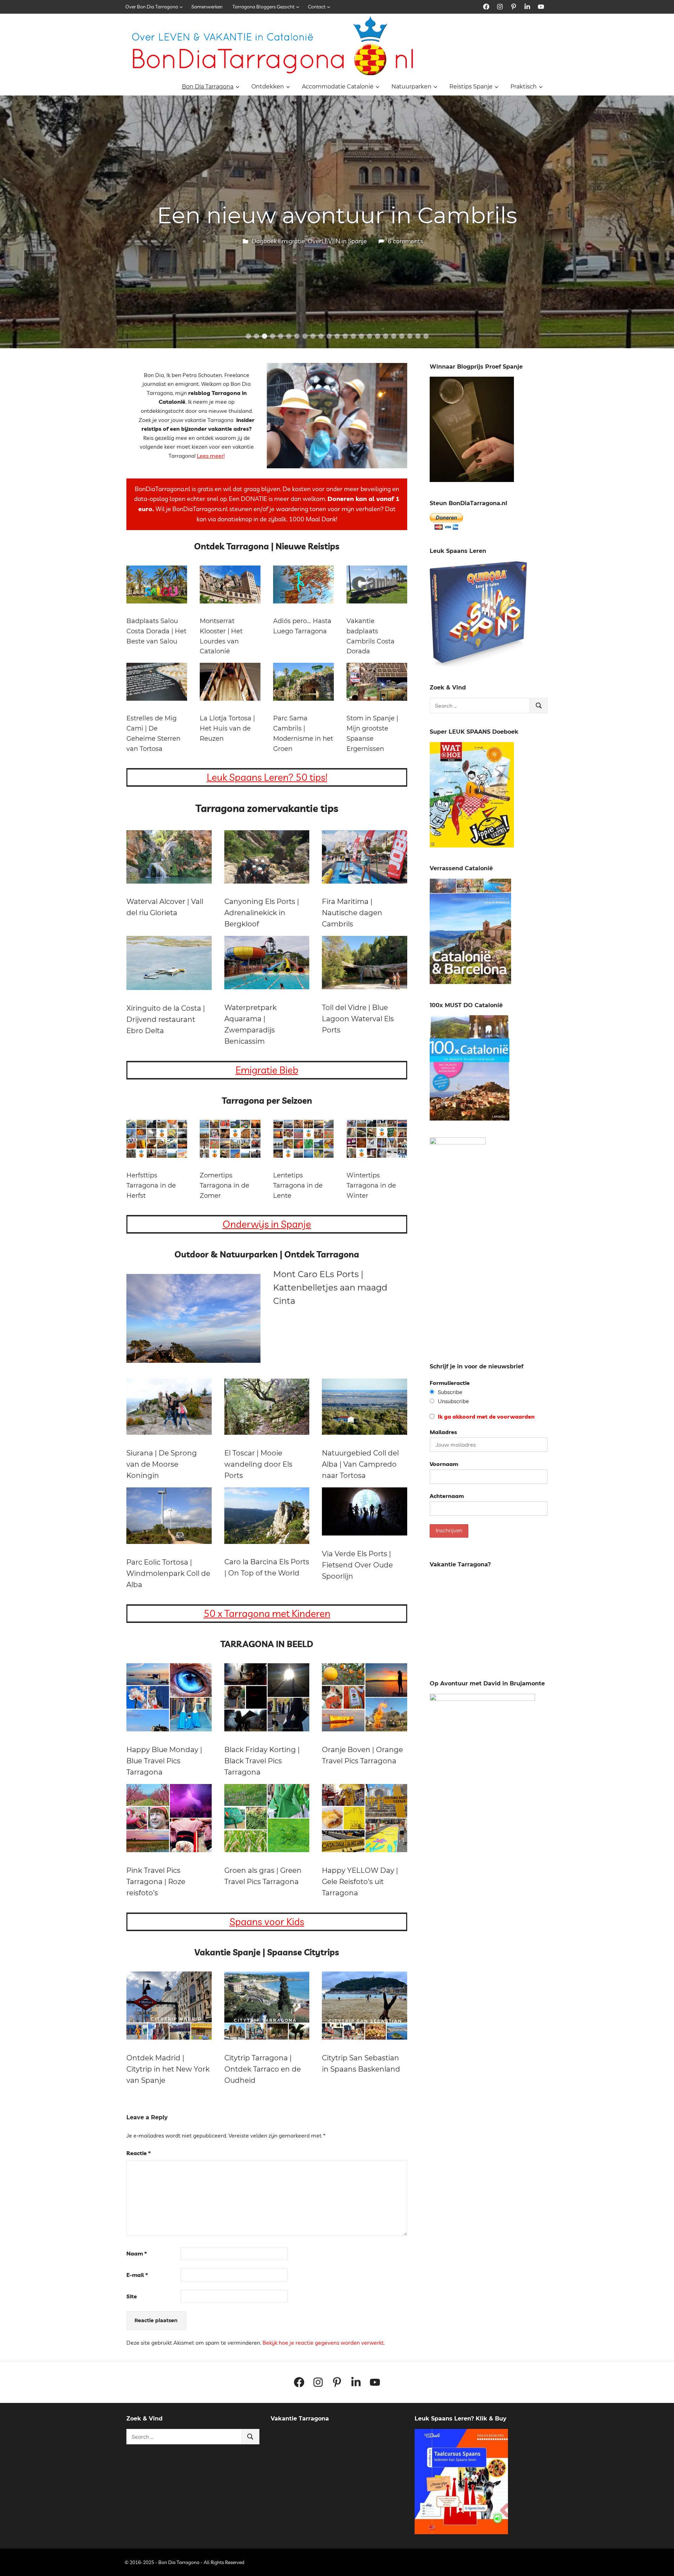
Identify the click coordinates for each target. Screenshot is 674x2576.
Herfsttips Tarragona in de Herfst (151, 1185)
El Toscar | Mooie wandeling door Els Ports (258, 1464)
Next (660, 215)
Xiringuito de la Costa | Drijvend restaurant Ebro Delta (166, 1019)
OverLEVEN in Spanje (335, 241)
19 (394, 336)
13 (345, 336)
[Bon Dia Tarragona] (478, 665)
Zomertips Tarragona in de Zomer (224, 1185)
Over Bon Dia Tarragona (152, 7)
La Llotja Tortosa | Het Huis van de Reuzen (227, 728)
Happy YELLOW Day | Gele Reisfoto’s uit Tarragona (360, 1882)
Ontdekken (268, 87)
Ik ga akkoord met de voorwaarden (485, 1416)
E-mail (137, 2275)
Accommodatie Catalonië (338, 87)
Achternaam (447, 1496)
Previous (14, 215)
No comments (405, 241)
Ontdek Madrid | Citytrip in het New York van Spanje (168, 2069)
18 (386, 336)
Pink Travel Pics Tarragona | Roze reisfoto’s (156, 1882)
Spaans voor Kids (267, 1921)
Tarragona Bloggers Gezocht (263, 7)
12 (337, 336)
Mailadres (443, 1432)
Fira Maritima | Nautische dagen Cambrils (352, 913)
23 (426, 336)
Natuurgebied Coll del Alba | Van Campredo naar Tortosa (360, 1464)
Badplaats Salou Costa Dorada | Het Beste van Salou (156, 631)
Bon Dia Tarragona (208, 87)
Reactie (138, 2153)
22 (418, 336)
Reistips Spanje (471, 87)
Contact (317, 7)
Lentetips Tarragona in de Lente (298, 1185)
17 (378, 336)
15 (361, 336)
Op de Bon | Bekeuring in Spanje (337, 215)
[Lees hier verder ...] (275, 21)
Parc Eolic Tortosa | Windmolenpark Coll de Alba (168, 1573)
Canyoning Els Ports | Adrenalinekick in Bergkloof (262, 913)
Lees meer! (211, 456)
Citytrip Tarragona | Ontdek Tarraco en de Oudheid (263, 2069)
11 (329, 336)
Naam (137, 2253)
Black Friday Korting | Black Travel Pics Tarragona (262, 1761)
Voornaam (444, 1464)
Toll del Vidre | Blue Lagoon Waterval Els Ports (358, 1019)
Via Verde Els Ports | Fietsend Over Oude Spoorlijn (357, 1565)
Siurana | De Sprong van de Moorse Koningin (162, 1464)
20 (402, 336)
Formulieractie (450, 1383)
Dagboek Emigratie (276, 241)
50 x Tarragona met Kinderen (267, 1613)
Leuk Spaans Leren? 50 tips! (267, 777)
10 (321, 336)
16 (369, 336)
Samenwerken (207, 7)
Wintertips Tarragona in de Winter (371, 1185)
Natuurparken (411, 87)
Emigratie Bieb (267, 1070)
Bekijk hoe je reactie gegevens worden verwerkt (323, 2343)
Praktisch (524, 87)
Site (132, 2296)
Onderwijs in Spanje (267, 1224)
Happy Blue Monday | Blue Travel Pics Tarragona (164, 1761)
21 (410, 336)
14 (353, 336)
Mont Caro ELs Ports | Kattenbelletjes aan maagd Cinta (330, 1288)
